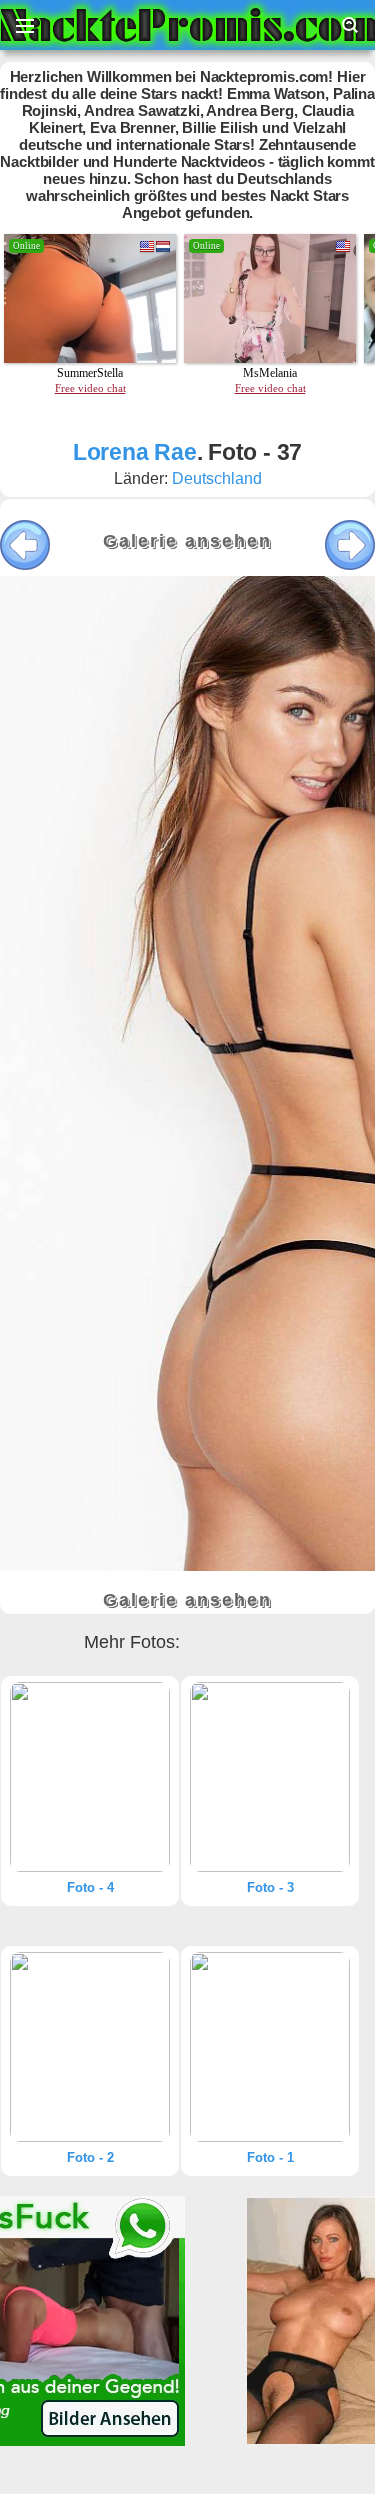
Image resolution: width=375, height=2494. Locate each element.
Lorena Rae (135, 452)
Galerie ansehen (187, 541)
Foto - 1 (270, 2157)
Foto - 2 (90, 2157)
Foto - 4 (90, 1887)
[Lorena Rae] (90, 1777)
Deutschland (217, 478)
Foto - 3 (270, 1887)
